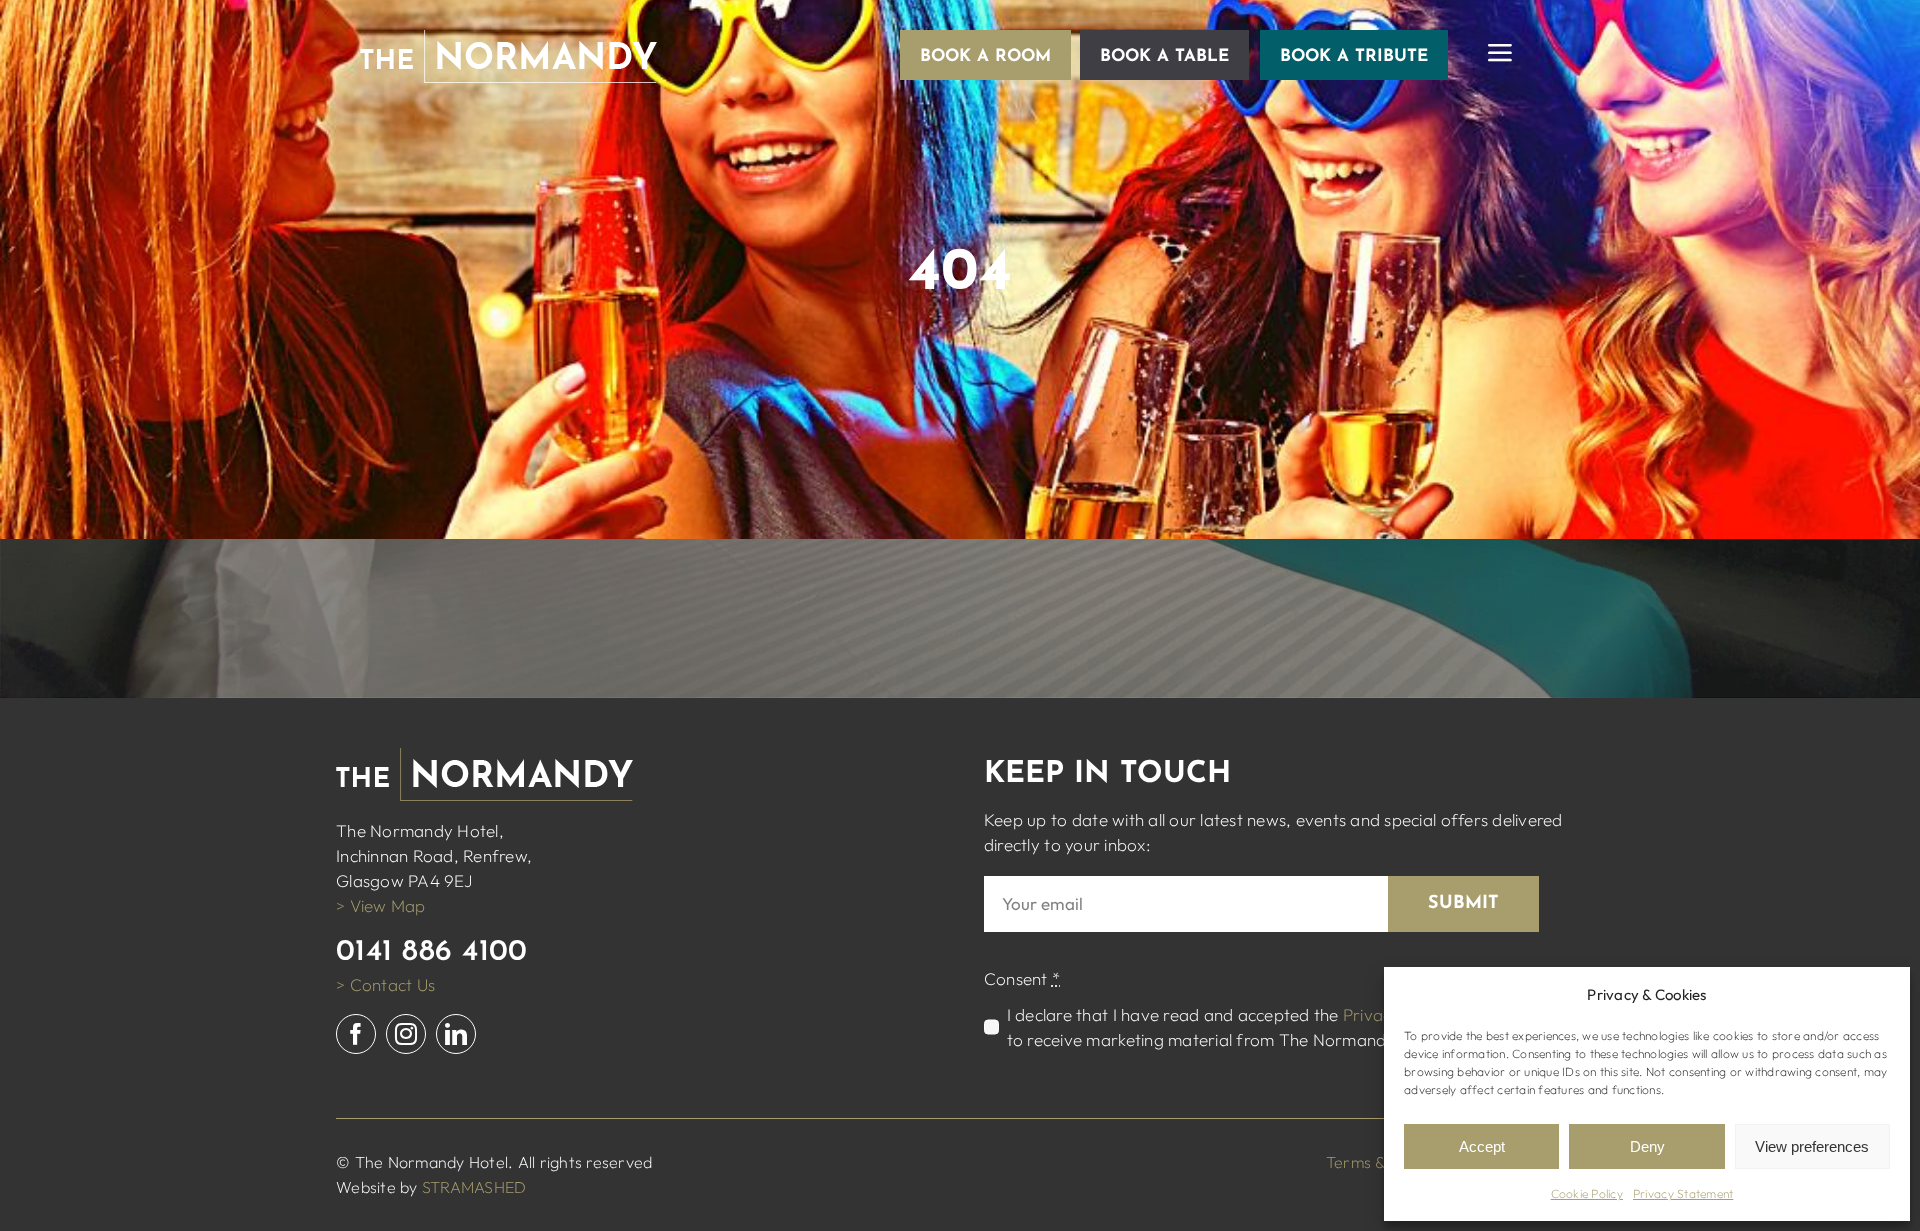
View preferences (1812, 1146)
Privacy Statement (1683, 1193)
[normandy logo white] (508, 38)
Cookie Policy (1587, 1193)
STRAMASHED (474, 1187)
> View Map (381, 905)
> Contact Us (385, 984)
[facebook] (356, 1034)
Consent (1022, 978)
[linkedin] (456, 1034)
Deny (1647, 1146)
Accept (1482, 1146)
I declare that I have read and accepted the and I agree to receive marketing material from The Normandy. (1274, 1027)
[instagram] (406, 1034)
